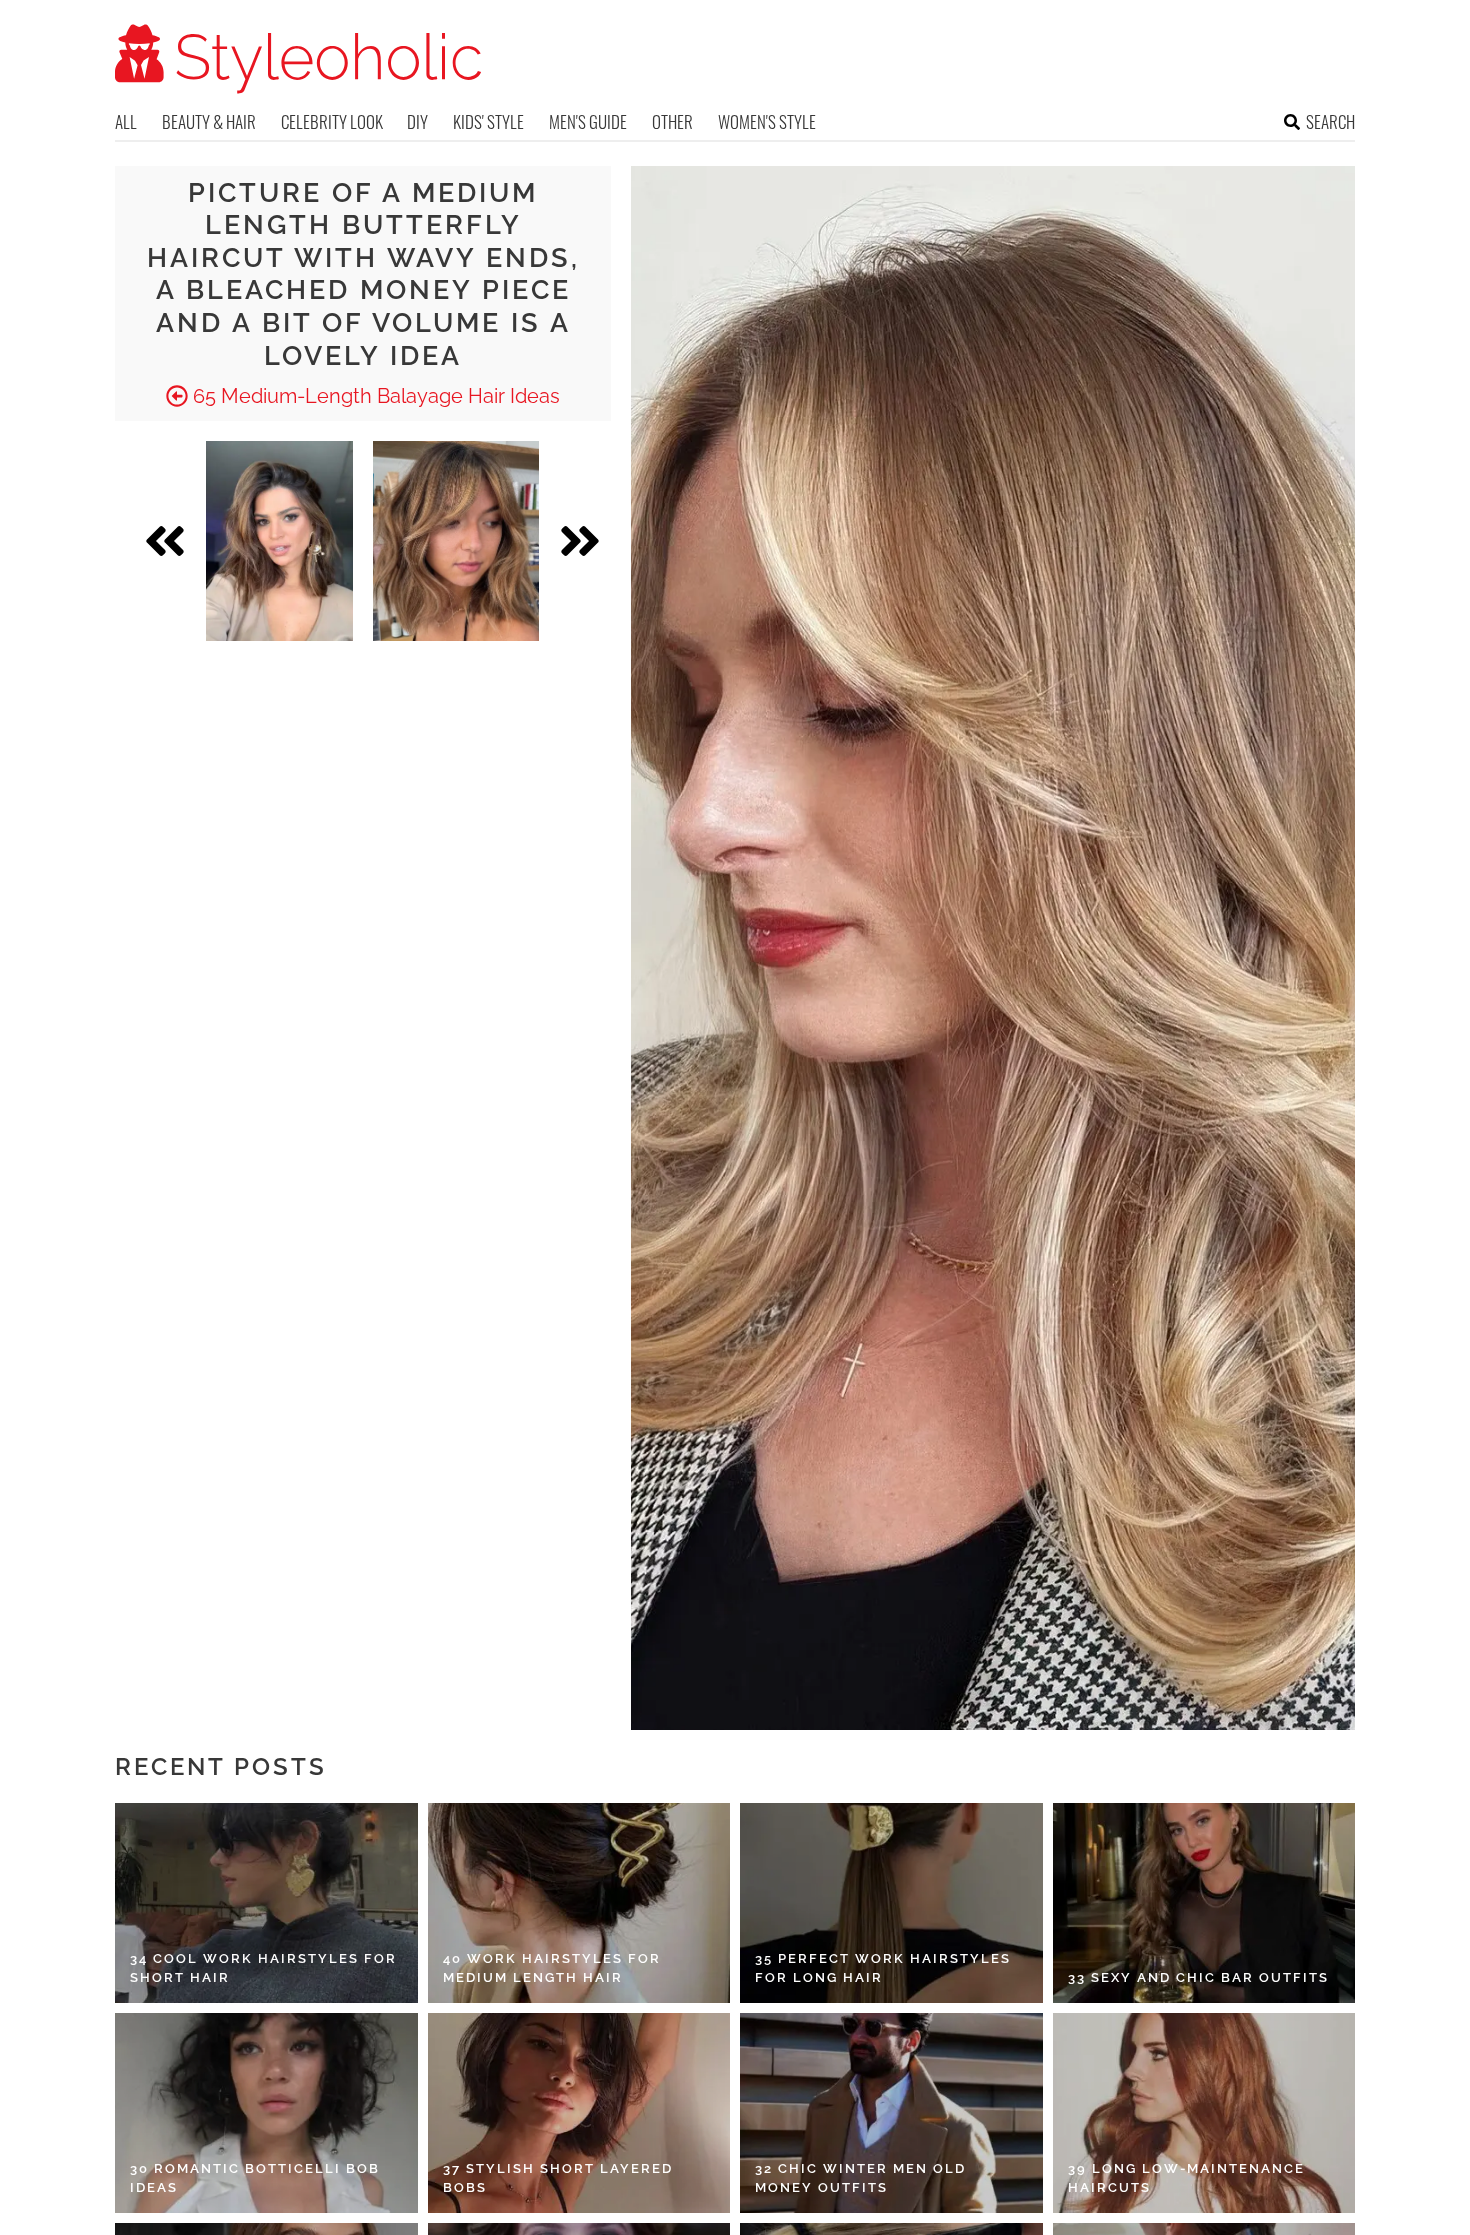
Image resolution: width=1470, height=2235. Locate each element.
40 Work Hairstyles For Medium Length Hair (552, 1968)
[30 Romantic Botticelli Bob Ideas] (266, 2113)
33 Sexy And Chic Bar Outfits (1198, 1977)
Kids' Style (488, 121)
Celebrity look (332, 121)
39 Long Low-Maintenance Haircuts (1186, 2178)
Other (672, 121)
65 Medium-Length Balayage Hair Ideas (374, 396)
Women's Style (767, 121)
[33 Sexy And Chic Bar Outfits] (1204, 1903)
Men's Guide (588, 121)
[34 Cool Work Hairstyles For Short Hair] (266, 1903)
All (126, 121)
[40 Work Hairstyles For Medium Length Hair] (579, 1903)
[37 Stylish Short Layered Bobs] (579, 2113)
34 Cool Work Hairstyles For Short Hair (263, 1968)
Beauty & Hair (209, 121)
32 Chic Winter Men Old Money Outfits (860, 2178)
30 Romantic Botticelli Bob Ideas (255, 2178)
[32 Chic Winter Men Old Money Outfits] (891, 2113)
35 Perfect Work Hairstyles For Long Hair (883, 1968)
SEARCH (1330, 121)
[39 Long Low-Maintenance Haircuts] (1204, 2113)
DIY (417, 121)
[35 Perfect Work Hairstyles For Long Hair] (891, 1903)
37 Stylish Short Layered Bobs (558, 2178)
